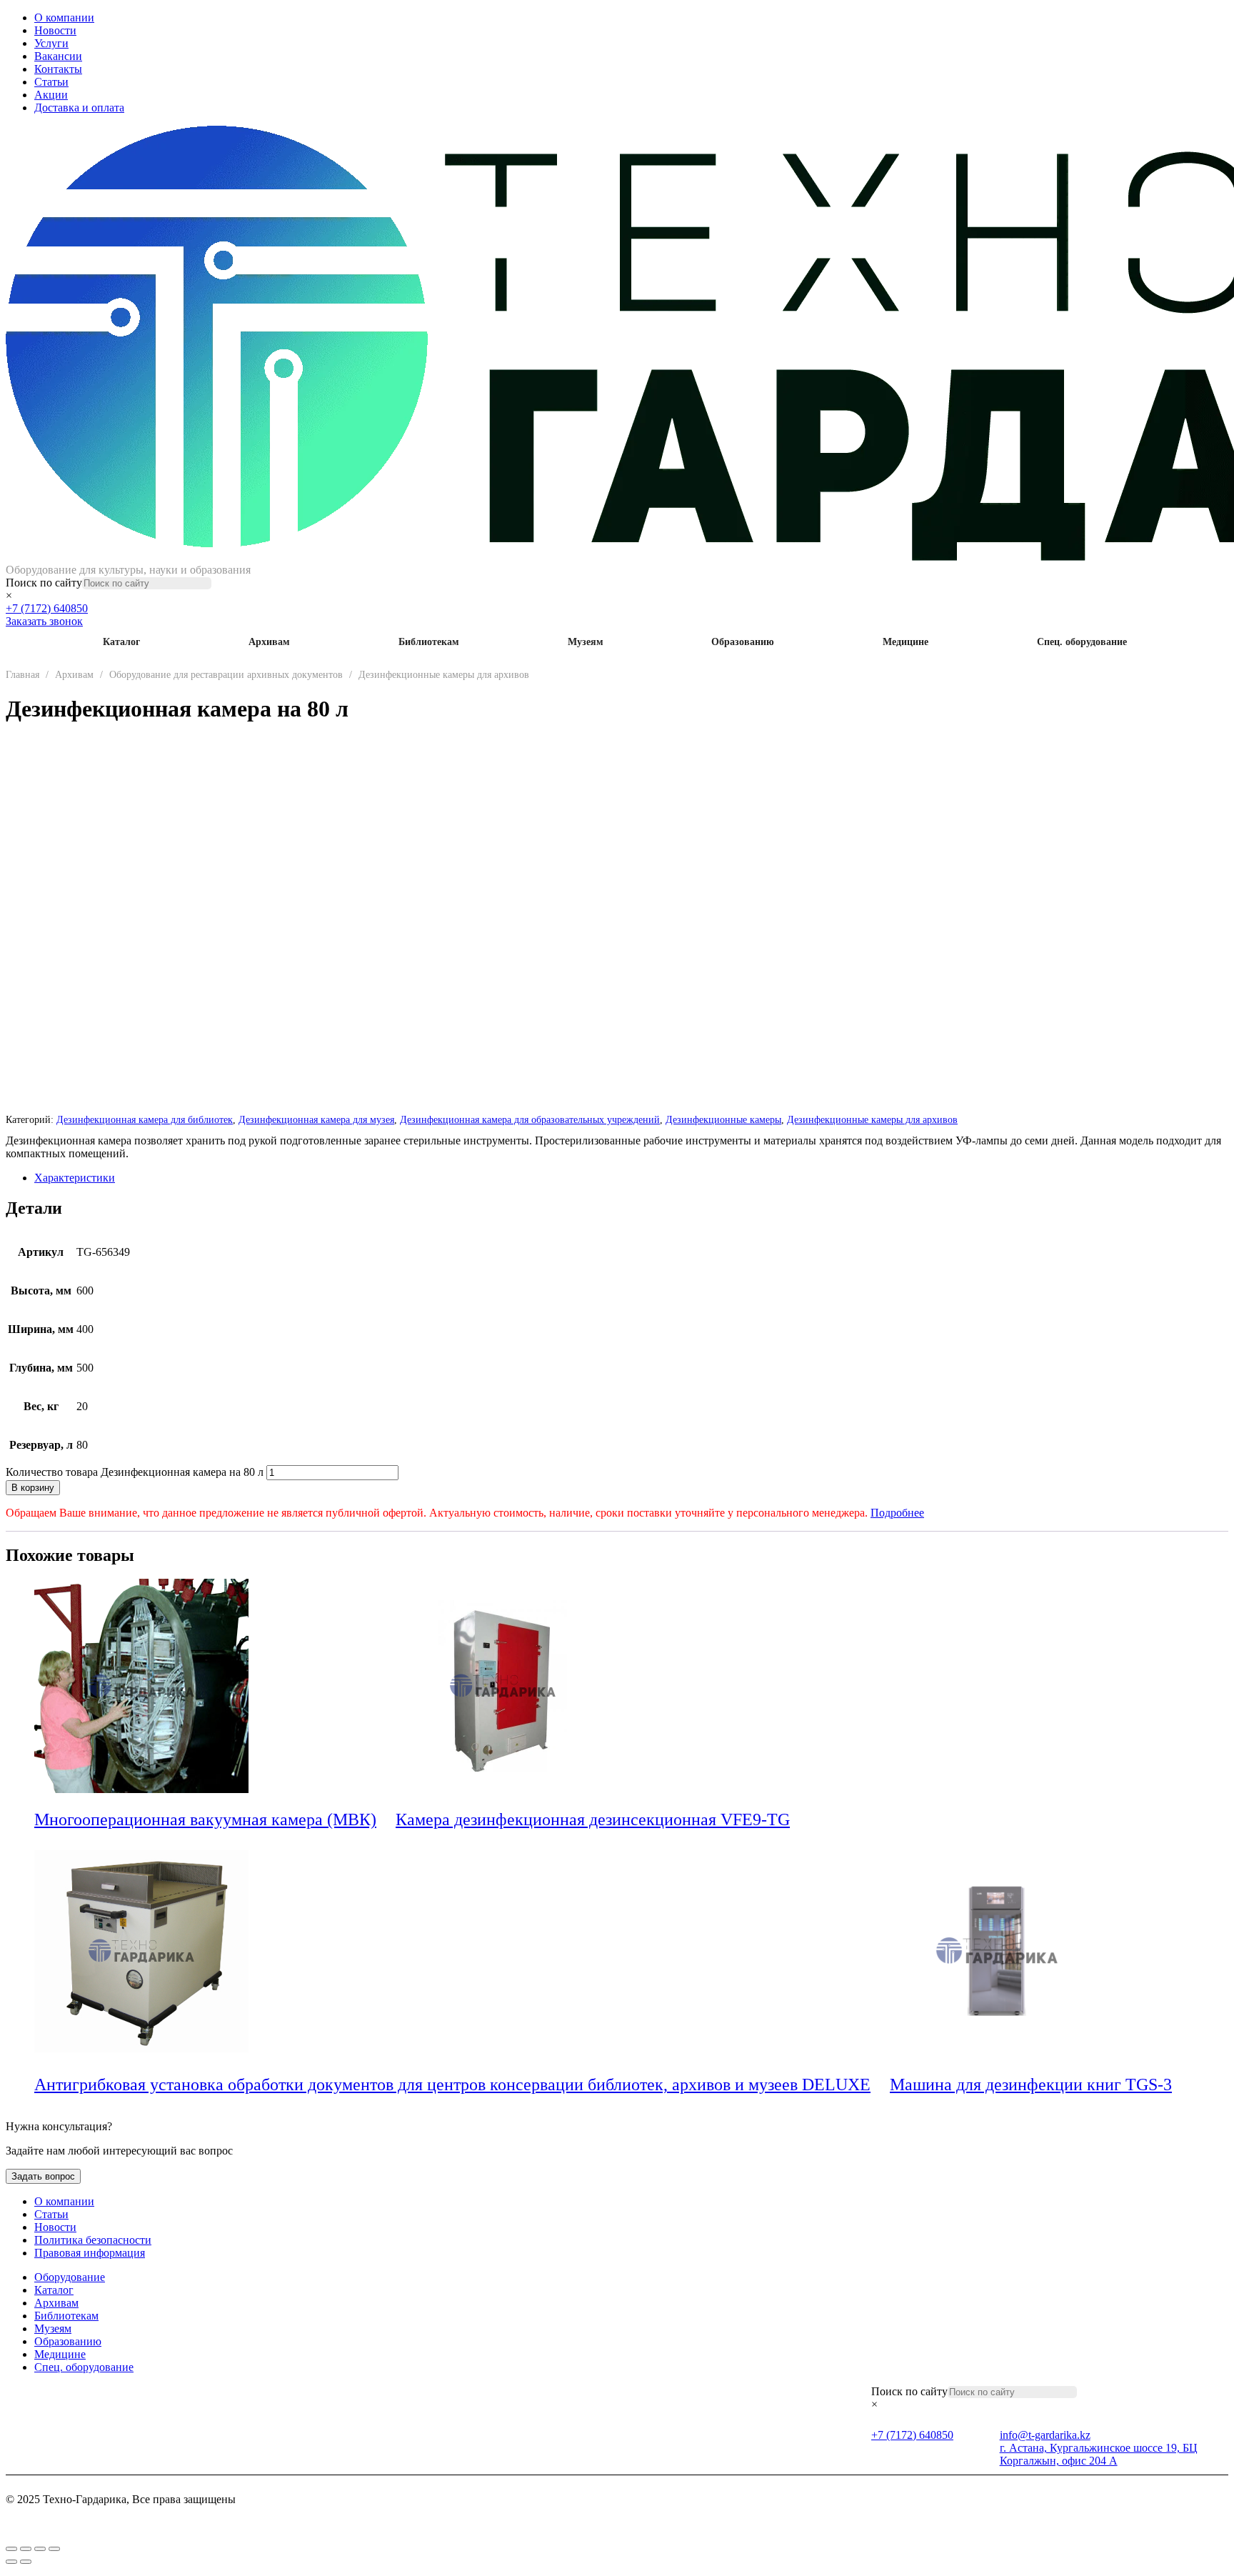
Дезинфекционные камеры (723, 1119)
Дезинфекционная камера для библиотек (145, 1119)
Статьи (51, 82)
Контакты (58, 69)
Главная (22, 675)
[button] (386, 1821)
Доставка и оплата (79, 108)
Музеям (586, 642)
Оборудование (70, 2277)
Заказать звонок (44, 621)
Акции (51, 95)
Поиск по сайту (44, 583)
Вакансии (58, 56)
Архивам (269, 642)
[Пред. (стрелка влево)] (11, 2562)
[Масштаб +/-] (11, 2549)
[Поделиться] (40, 2549)
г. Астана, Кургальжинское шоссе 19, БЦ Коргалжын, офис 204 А (1099, 2454)
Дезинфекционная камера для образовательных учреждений (530, 1119)
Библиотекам (429, 642)
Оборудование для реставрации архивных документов (226, 675)
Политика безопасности (93, 2240)
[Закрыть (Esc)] (54, 2549)
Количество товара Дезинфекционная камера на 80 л (135, 1472)
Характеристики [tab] (75, 1178)
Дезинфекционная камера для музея (316, 1119)
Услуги (51, 43)
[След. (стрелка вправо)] (26, 2562)
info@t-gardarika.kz (1045, 2435)
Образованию (743, 642)
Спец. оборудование (1082, 642)
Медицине (906, 642)
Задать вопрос (43, 2176)
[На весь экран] (26, 2549)
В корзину (33, 1488)
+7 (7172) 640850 (47, 608)
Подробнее (897, 1513)
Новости (55, 30)
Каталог (121, 642)
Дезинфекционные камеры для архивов (444, 675)
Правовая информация (90, 2253)
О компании (64, 18)
